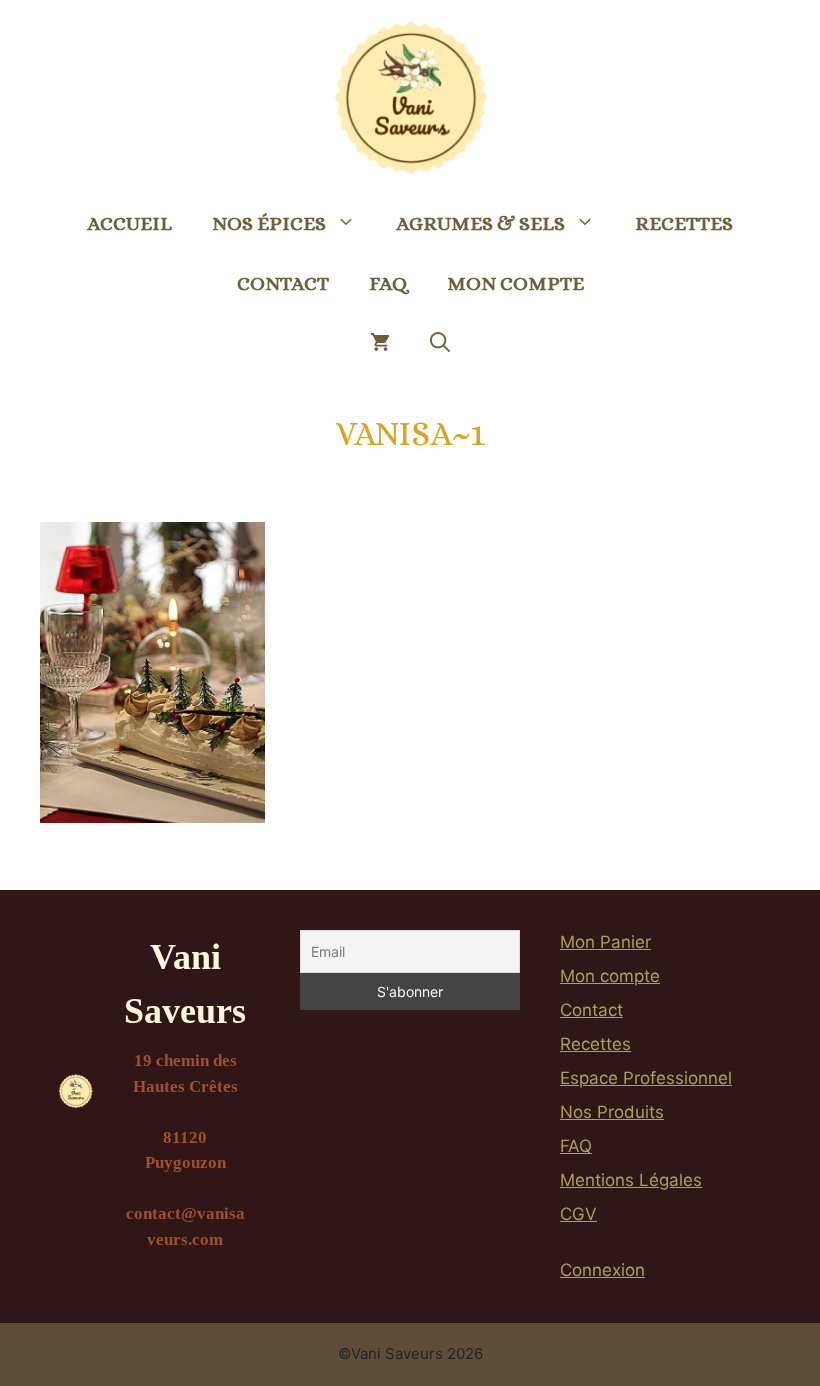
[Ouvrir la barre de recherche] (440, 344)
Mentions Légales (631, 1180)
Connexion (602, 1270)
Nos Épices (269, 223)
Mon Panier (605, 942)
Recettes (684, 223)
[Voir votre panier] (380, 344)
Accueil (129, 223)
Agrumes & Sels (480, 223)
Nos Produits (612, 1112)
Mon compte (515, 283)
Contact (283, 283)
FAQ (388, 283)
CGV (578, 1214)
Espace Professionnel (646, 1078)
